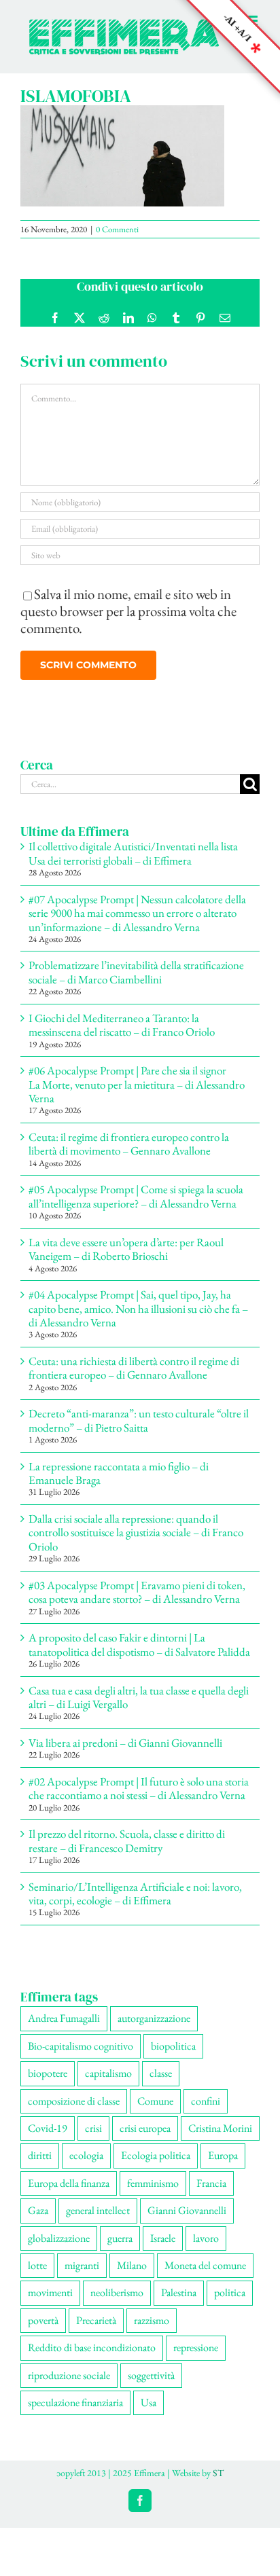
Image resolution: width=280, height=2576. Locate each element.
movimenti (50, 2307)
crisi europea (145, 2142)
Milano (132, 2280)
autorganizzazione (154, 2032)
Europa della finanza (69, 2197)
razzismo (152, 2335)
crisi (93, 2142)
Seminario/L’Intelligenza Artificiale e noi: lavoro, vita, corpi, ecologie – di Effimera (135, 1908)
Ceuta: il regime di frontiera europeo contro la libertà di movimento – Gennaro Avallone (129, 1158)
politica (230, 2307)
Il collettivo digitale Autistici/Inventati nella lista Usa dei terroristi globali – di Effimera (133, 867)
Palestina (179, 2307)
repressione (196, 2362)
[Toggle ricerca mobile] (225, 67)
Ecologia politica (156, 2170)
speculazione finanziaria (75, 2417)
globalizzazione (59, 2252)
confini (206, 2115)
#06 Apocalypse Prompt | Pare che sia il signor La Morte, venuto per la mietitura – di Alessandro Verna (137, 1099)
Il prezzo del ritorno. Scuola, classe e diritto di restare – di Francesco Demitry (127, 1855)
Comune (155, 2115)
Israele (163, 2252)
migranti (82, 2280)
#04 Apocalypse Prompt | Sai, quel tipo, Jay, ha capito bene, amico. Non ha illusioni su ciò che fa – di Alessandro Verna (138, 1323)
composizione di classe (74, 2115)
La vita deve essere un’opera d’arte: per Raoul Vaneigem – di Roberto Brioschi (126, 1263)
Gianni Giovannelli (187, 2225)
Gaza (38, 2225)
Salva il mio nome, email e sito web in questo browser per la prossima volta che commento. (128, 625)
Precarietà (96, 2335)
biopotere (48, 2087)
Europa (223, 2170)
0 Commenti (117, 243)
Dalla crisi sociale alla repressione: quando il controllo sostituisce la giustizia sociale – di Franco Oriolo (136, 1547)
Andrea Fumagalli (64, 2032)
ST (218, 2487)
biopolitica (173, 2060)
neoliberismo (117, 2307)
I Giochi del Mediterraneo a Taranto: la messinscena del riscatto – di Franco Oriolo (122, 1039)
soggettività (151, 2390)
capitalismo (108, 2087)
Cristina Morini (220, 2142)
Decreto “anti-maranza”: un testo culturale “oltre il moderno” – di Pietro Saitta (139, 1434)
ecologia (86, 2170)
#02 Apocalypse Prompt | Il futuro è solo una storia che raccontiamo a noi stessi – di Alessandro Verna (139, 1802)
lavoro (206, 2252)
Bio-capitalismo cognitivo (81, 2060)
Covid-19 (48, 2142)
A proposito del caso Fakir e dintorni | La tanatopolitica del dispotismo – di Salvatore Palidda (139, 1658)
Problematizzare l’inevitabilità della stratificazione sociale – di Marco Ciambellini (136, 986)
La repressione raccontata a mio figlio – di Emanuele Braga (119, 1487)
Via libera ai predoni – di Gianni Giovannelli (125, 1757)
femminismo (153, 2197)
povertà (43, 2335)
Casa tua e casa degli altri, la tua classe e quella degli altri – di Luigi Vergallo (139, 1711)
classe (161, 2087)
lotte (37, 2280)
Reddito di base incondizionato (92, 2362)
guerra (120, 2252)
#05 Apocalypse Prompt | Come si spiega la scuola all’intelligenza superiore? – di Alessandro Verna (136, 1210)
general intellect (98, 2225)
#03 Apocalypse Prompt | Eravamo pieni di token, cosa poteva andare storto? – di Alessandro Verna (137, 1606)
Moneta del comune (205, 2280)
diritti (40, 2170)
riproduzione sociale (69, 2390)
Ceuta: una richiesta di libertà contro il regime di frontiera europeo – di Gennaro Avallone (134, 1382)
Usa (148, 2417)
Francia (211, 2197)
